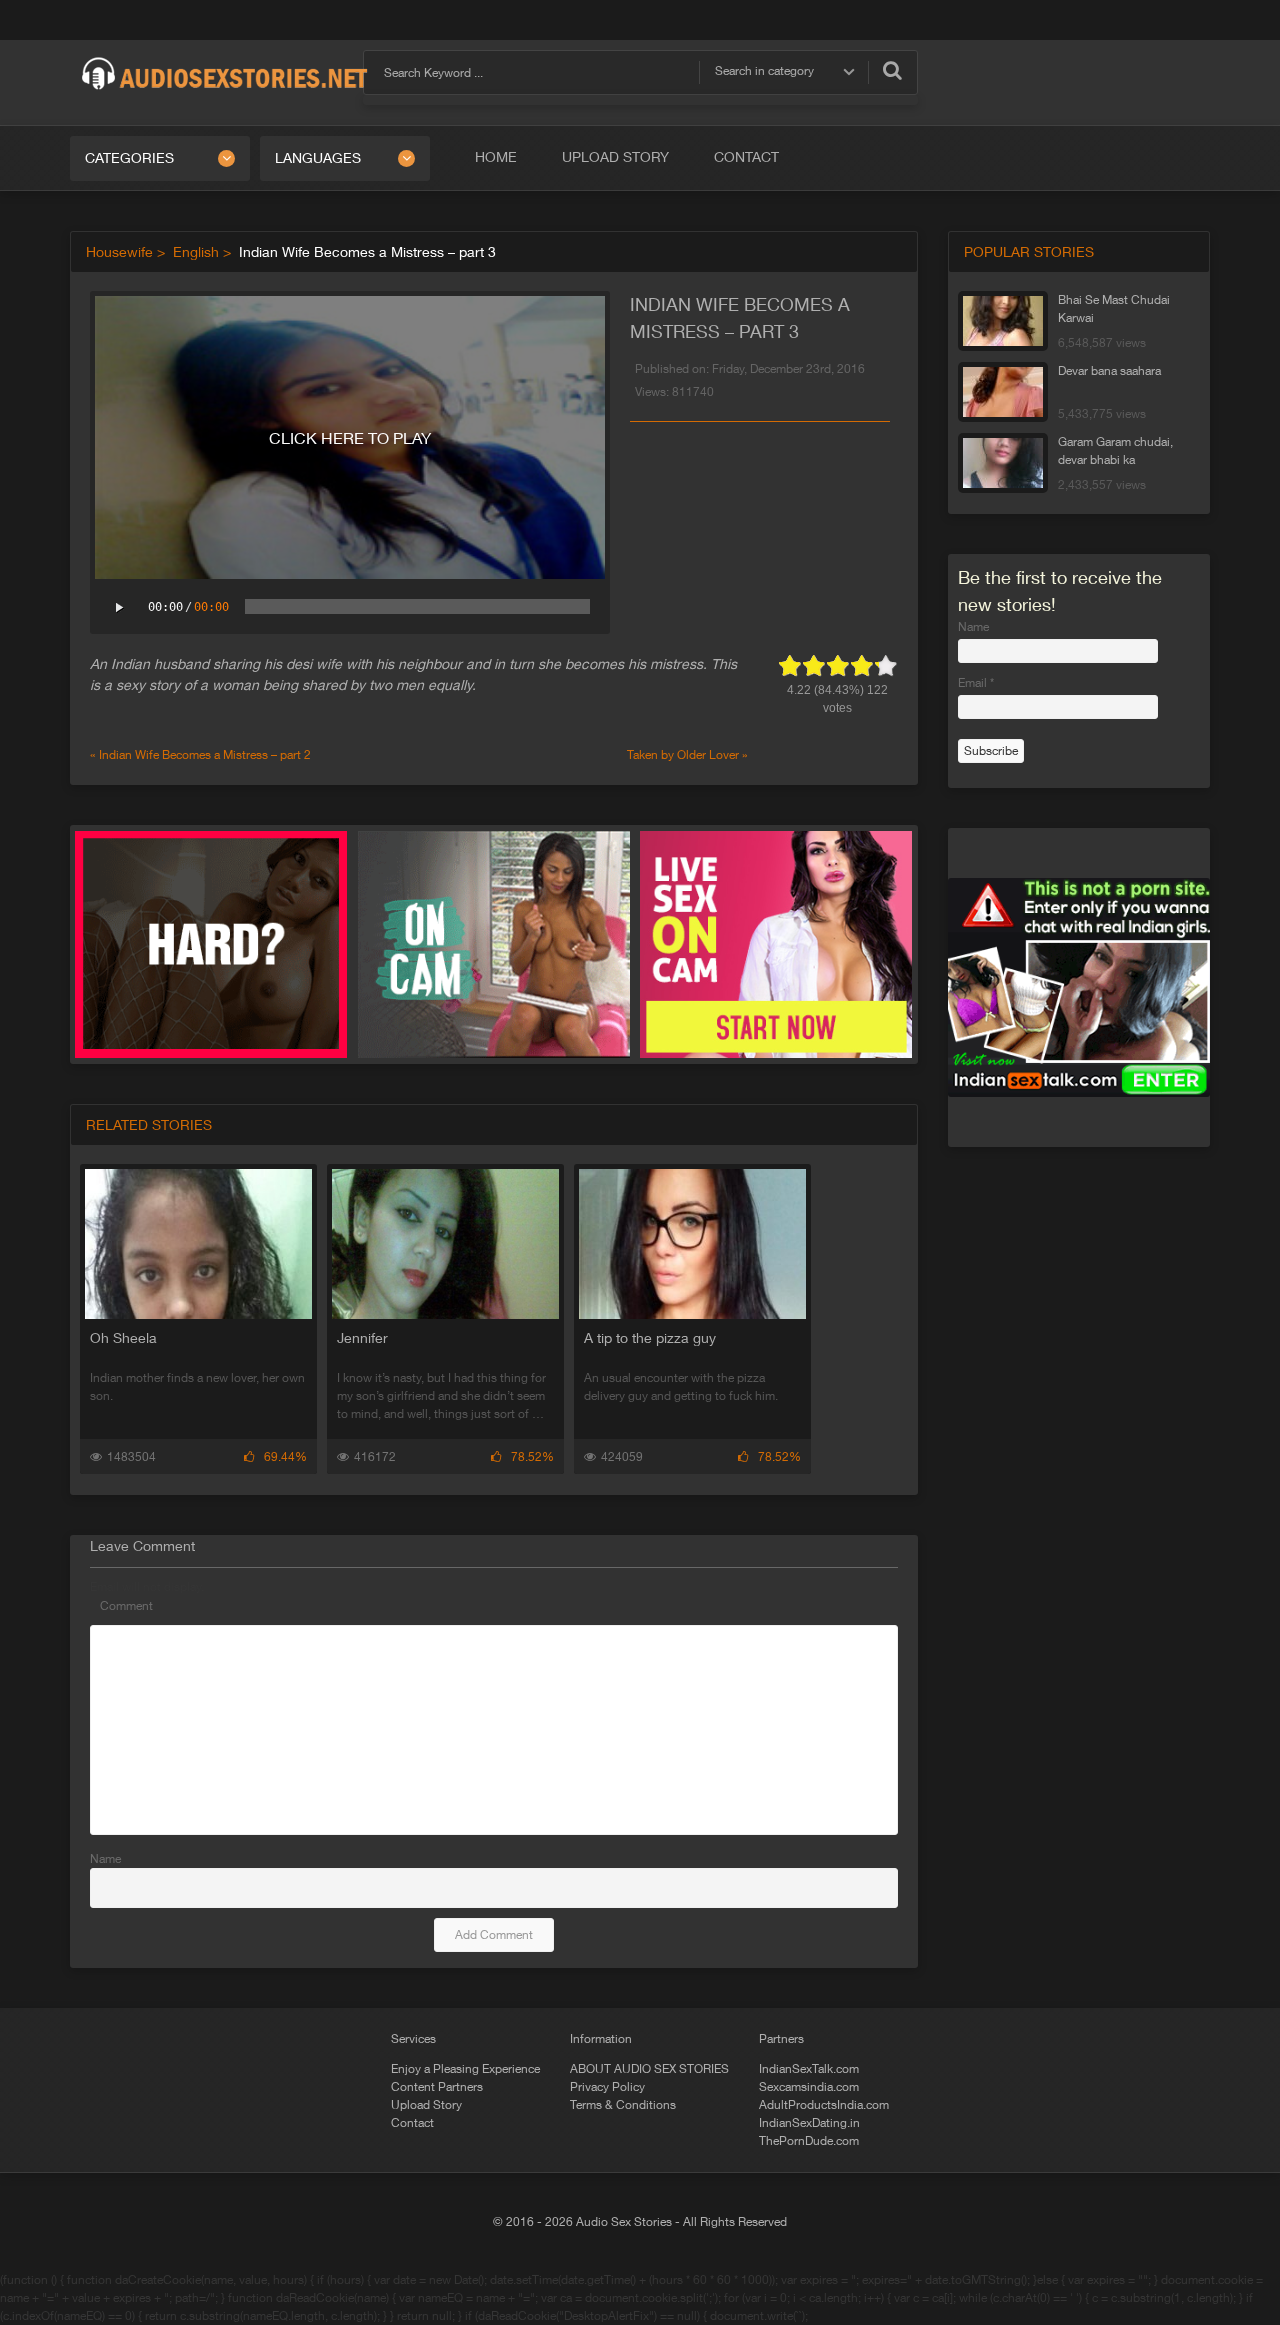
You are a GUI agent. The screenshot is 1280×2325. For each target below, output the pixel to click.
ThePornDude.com (809, 2141)
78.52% (532, 1457)
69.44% (285, 1457)
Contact (746, 157)
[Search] (892, 70)
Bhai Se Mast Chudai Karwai (1114, 309)
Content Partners (437, 2087)
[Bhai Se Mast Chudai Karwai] (1003, 321)
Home (496, 157)
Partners (781, 2039)
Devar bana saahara (1109, 371)
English (196, 252)
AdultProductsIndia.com (824, 2105)
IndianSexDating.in (809, 2123)
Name (105, 1859)
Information (601, 2039)
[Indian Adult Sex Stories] (225, 58)
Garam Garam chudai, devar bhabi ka (1115, 451)
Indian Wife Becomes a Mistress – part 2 (205, 755)
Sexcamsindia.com (809, 2087)
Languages (318, 158)
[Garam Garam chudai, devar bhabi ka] (1003, 463)
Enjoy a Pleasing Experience (465, 2069)
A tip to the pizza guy (650, 1338)
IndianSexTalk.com (809, 2069)
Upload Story (615, 157)
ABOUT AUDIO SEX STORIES (649, 2069)
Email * (976, 683)
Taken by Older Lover (683, 755)
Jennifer (362, 1338)
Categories (129, 158)
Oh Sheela (123, 1338)
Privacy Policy (607, 2087)
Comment (126, 1606)
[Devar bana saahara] (1003, 392)
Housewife (119, 252)
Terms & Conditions (623, 2105)
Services (413, 2039)
